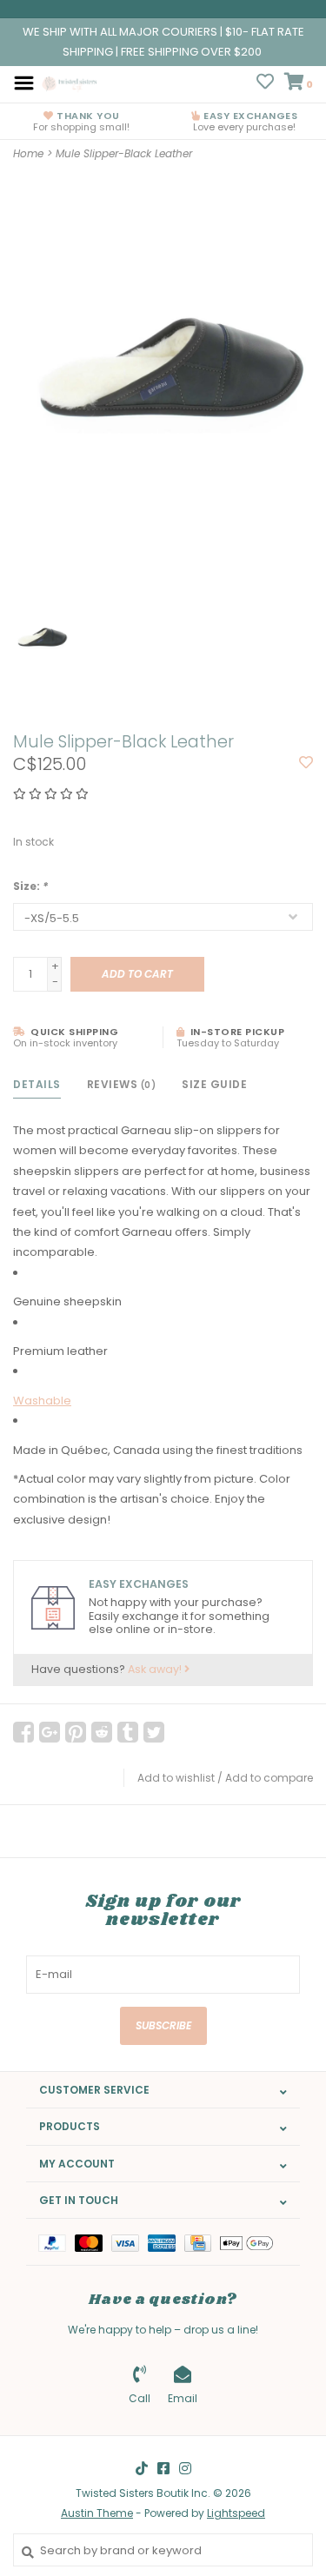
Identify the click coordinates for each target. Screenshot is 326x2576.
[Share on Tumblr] (128, 1732)
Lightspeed (236, 2513)
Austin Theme (97, 2513)
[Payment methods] (57, 2242)
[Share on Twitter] (154, 1732)
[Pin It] (76, 1732)
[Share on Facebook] (23, 1732)
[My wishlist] (265, 84)
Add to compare (269, 1778)
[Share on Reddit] (102, 1732)
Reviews (122, 1084)
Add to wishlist (176, 1778)
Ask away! (156, 1669)
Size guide (214, 1084)
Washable (42, 1401)
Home (28, 153)
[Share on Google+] (50, 1732)
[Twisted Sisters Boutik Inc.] (70, 82)
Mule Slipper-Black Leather (124, 153)
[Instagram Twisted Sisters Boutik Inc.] (185, 2468)
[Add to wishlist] (306, 764)
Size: (30, 886)
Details (37, 1084)
